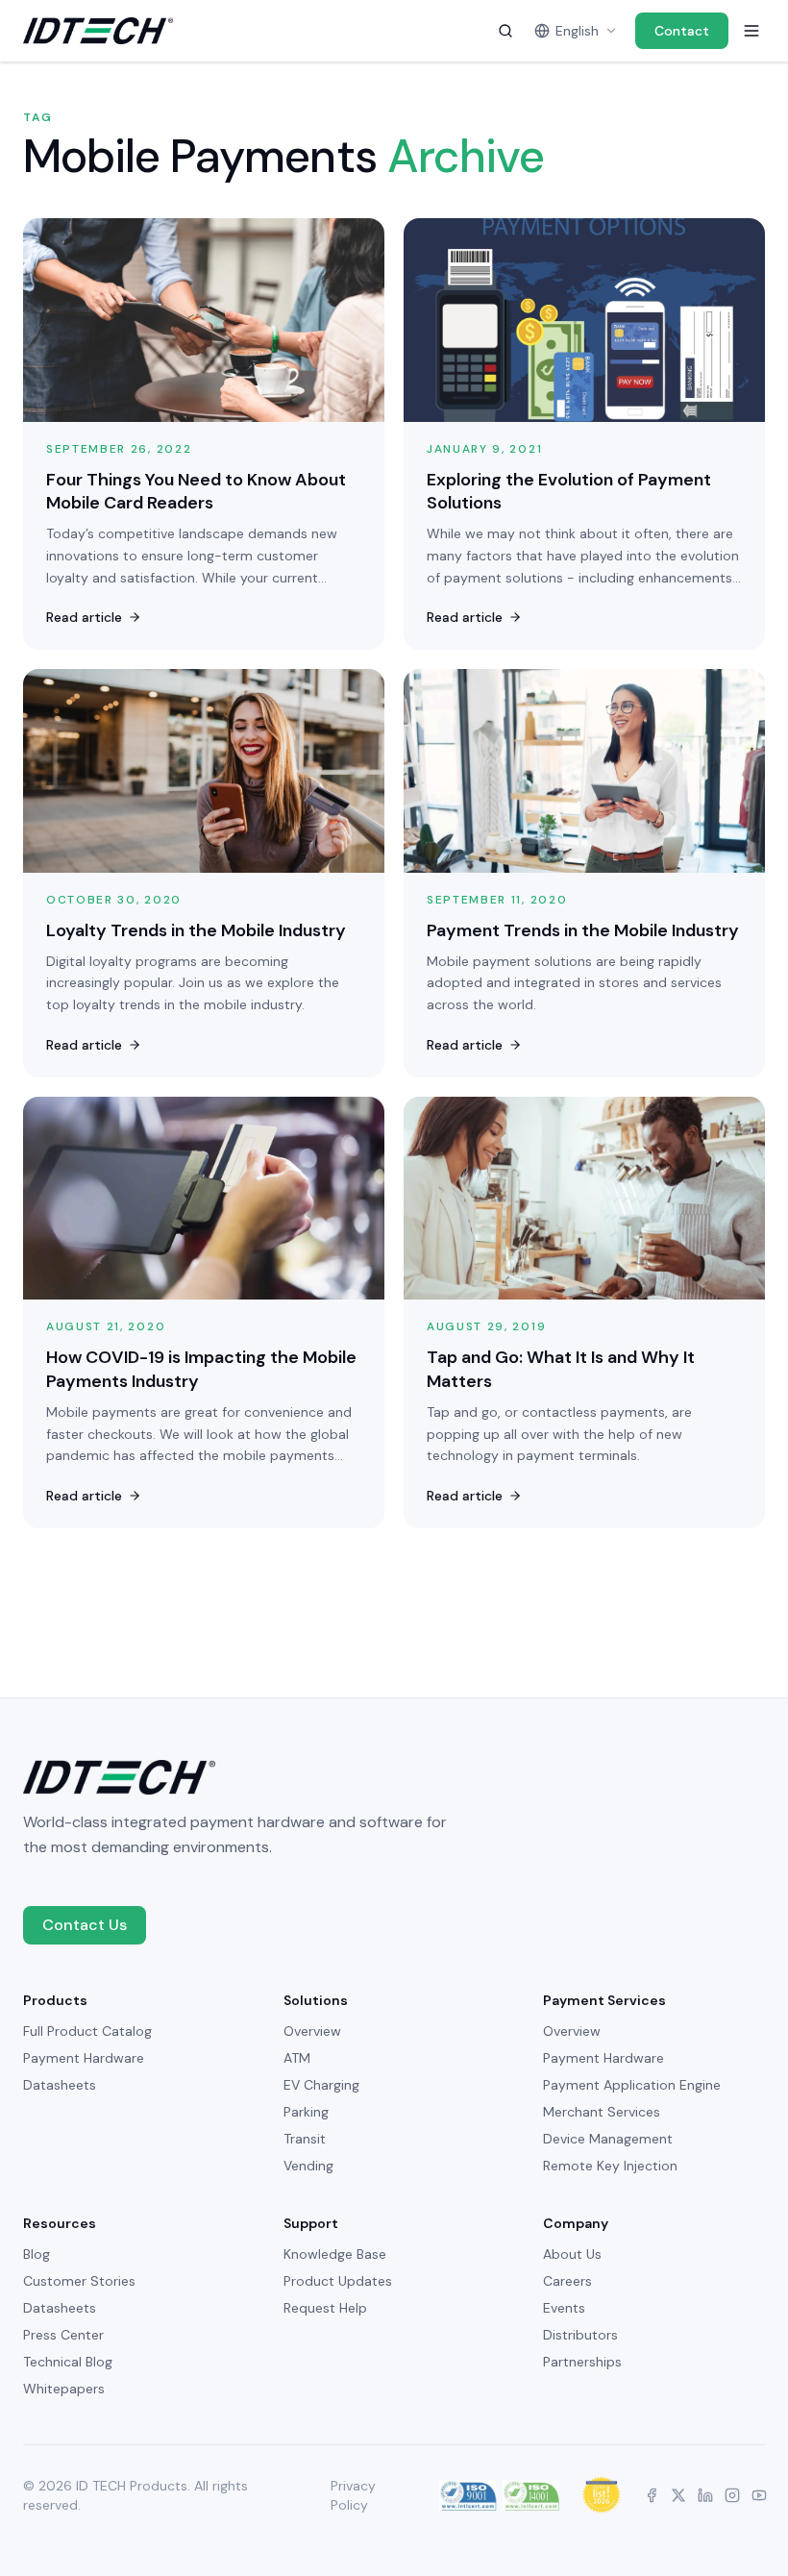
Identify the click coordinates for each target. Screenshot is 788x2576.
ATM (297, 2058)
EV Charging (321, 2085)
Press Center (63, 2335)
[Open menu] (751, 31)
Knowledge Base (335, 2254)
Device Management (608, 2139)
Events (564, 2308)
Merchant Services (602, 2112)
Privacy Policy (353, 2495)
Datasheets (60, 2085)
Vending (308, 2166)
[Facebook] (652, 2495)
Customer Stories (79, 2281)
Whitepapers (64, 2389)
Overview (312, 2031)
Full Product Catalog (87, 2031)
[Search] (505, 31)
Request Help (325, 2308)
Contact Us (85, 1925)
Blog (37, 2254)
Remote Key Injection (610, 2166)
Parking (306, 2112)
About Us (572, 2254)
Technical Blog (68, 2362)
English (577, 31)
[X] (678, 2495)
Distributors (580, 2335)
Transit (305, 2139)
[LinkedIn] (705, 2495)
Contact (682, 31)
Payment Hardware (84, 2058)
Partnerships (582, 2362)
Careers (567, 2281)
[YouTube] (759, 2495)
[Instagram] (732, 2495)
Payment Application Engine (632, 2085)
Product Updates (338, 2281)
